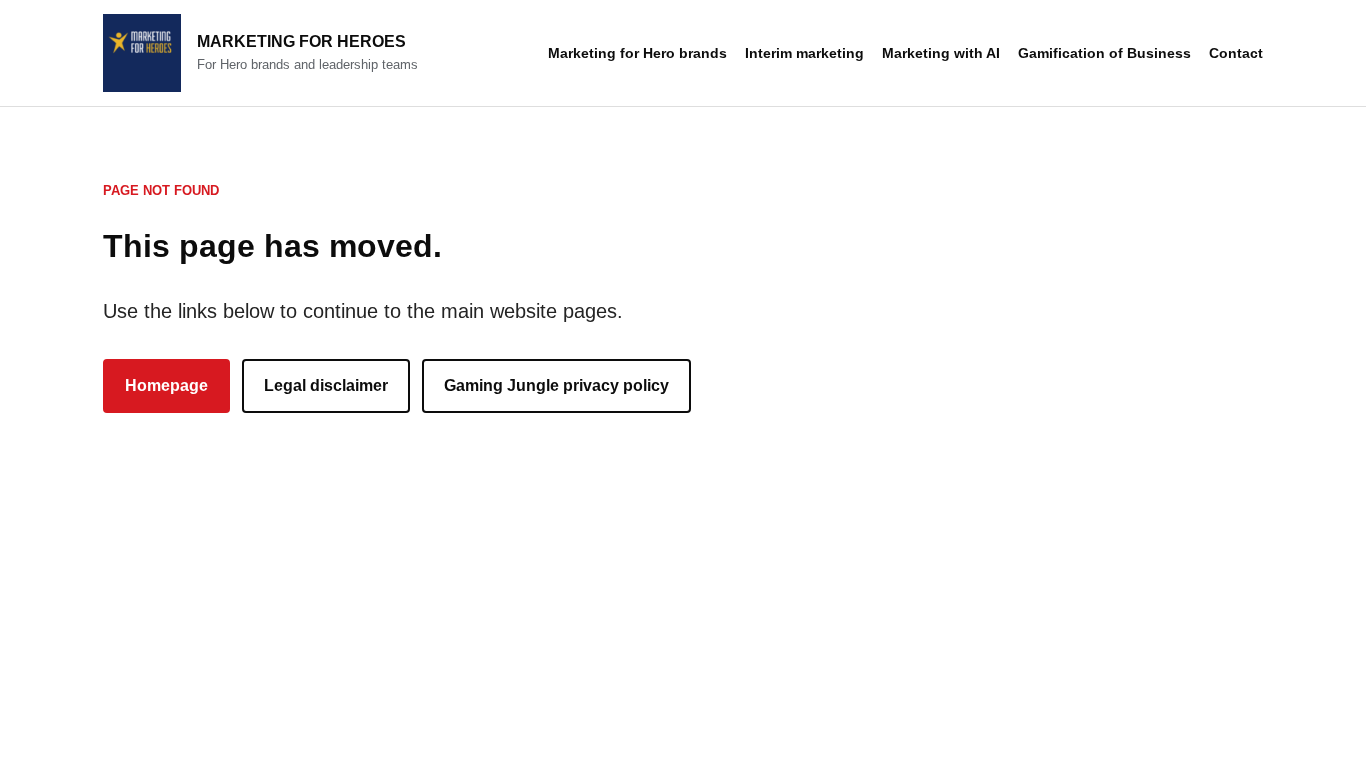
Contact (1236, 53)
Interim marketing (804, 53)
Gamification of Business (1104, 53)
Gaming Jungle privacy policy (556, 385)
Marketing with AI (941, 53)
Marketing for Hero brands (637, 53)
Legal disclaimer (326, 385)
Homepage (166, 385)
